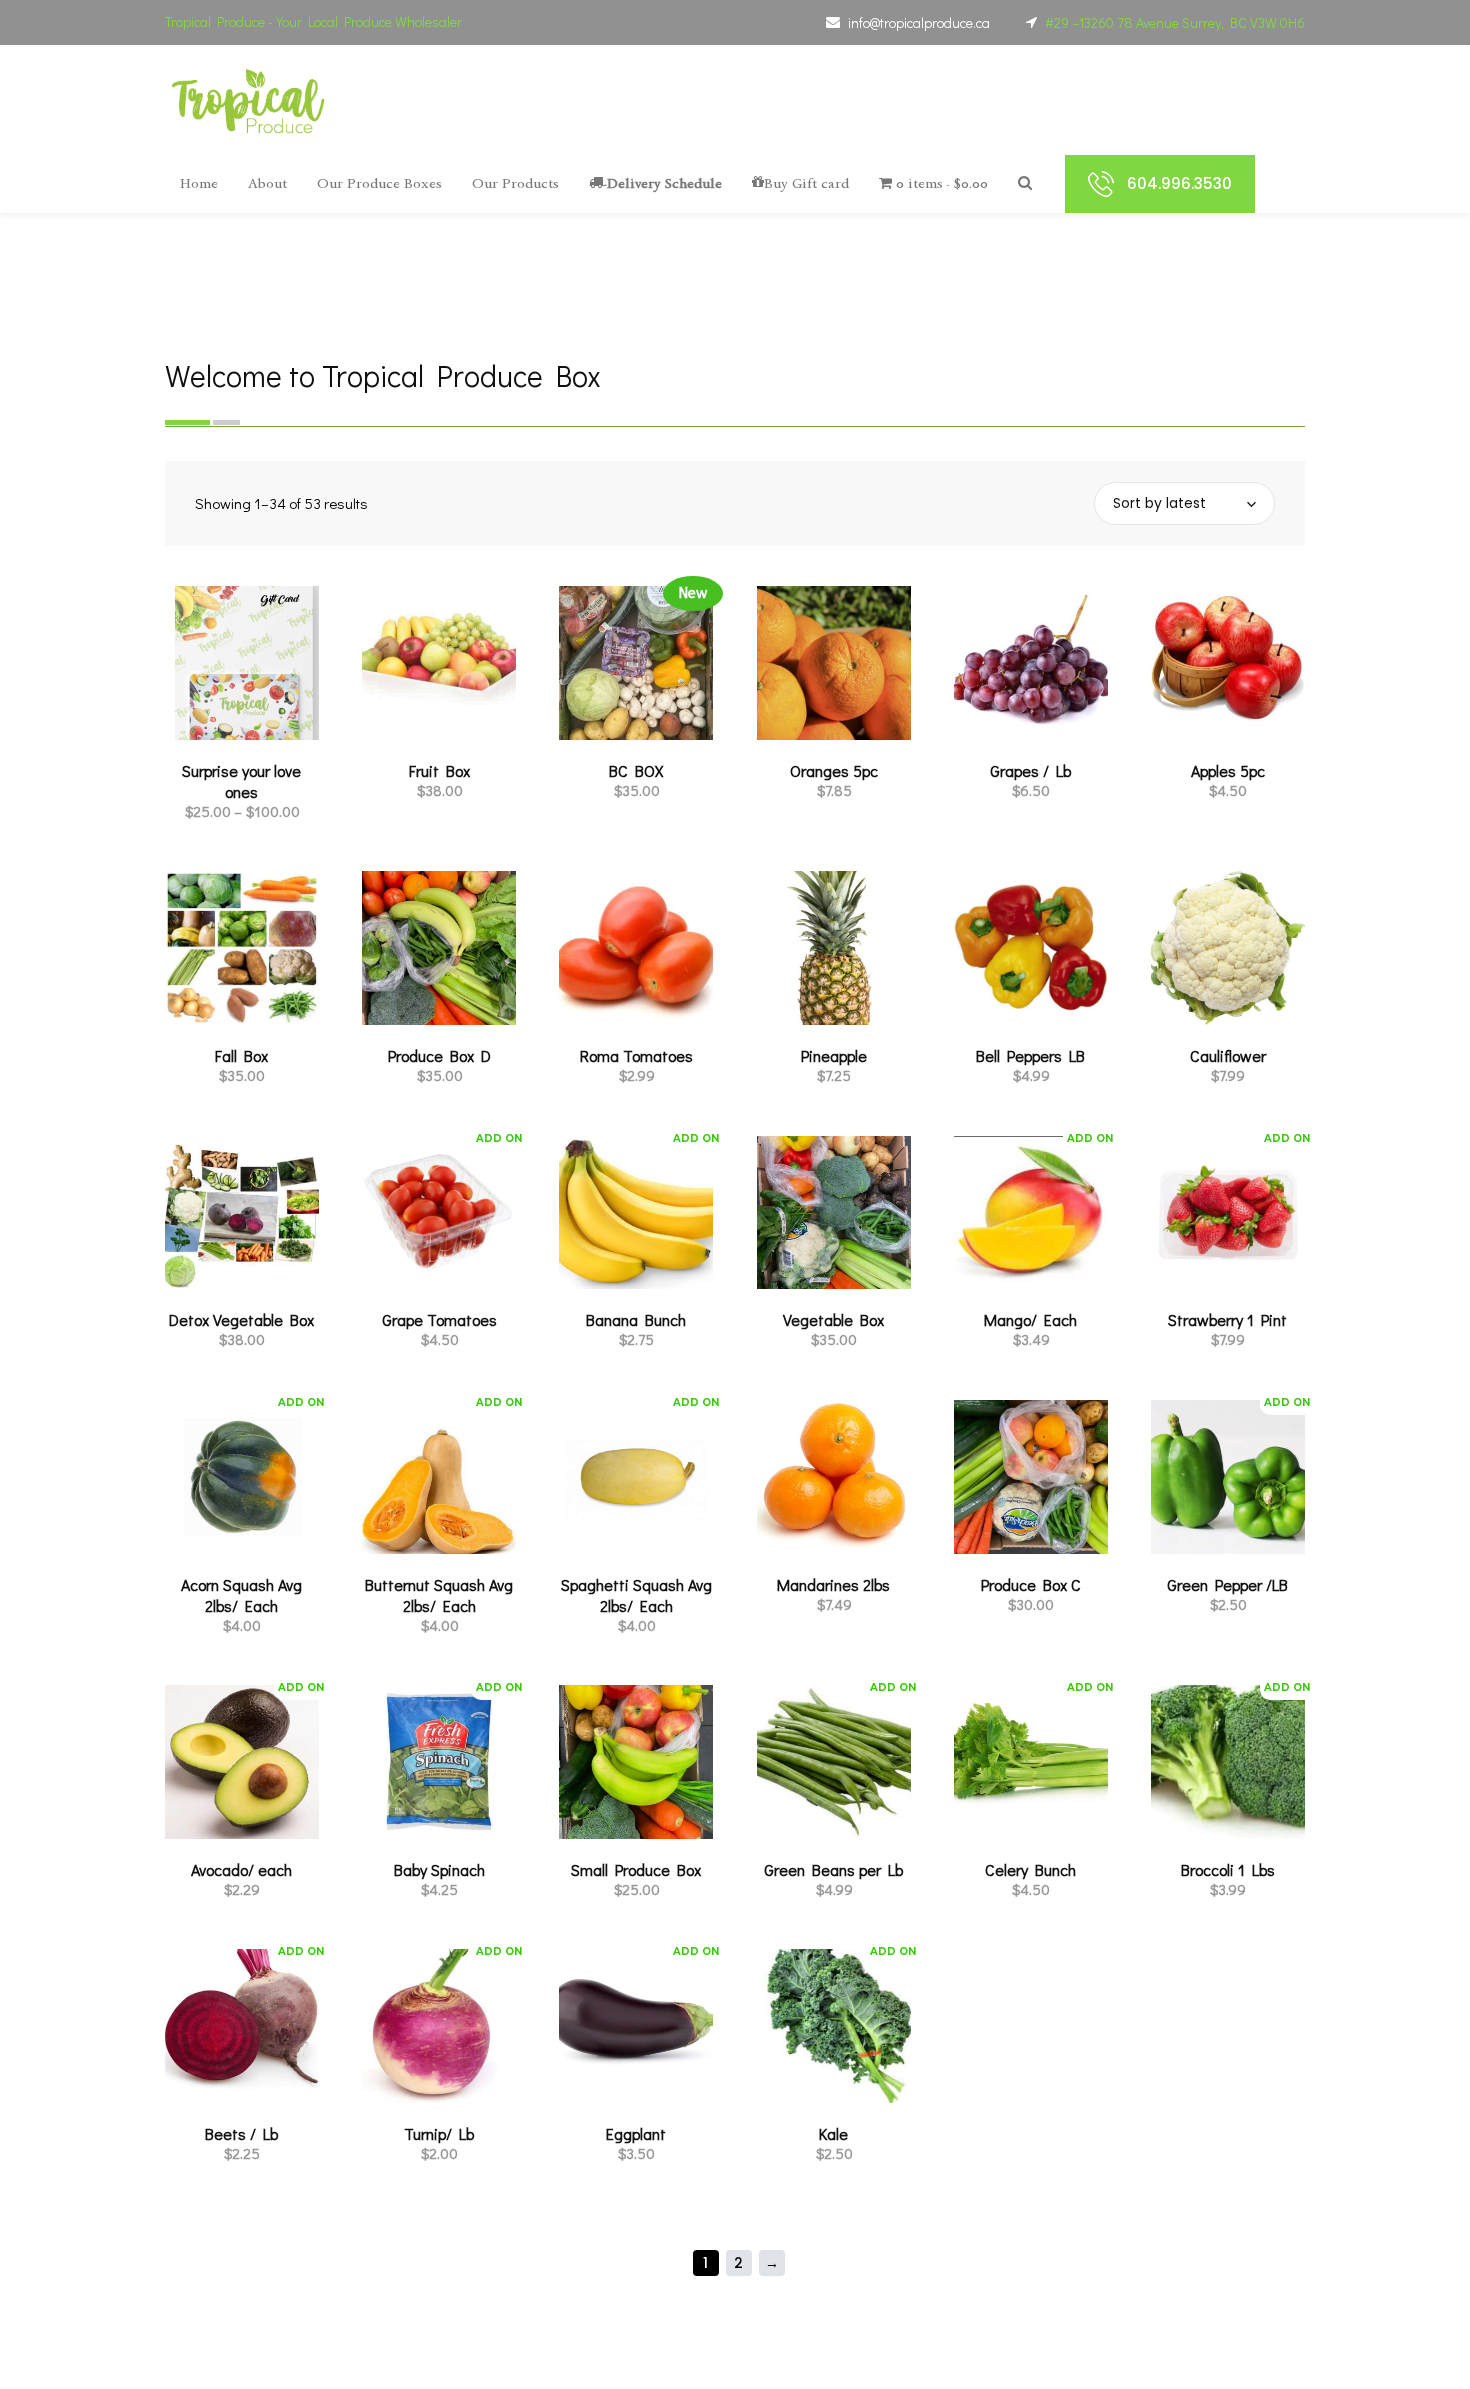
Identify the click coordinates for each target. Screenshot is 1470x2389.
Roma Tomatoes (636, 1055)
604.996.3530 (1179, 183)
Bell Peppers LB (1030, 1055)
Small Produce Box (636, 1869)
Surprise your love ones (241, 781)
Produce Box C (1031, 1584)
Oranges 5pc (834, 770)
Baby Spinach (439, 1869)
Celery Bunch (1030, 1869)
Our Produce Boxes (379, 183)
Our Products (515, 183)
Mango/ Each (1030, 1319)
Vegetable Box (833, 1319)
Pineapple (834, 1055)
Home (199, 183)
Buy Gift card (806, 183)
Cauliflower (1228, 1055)
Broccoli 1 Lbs (1228, 1869)
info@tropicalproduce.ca (919, 22)
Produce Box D (439, 1055)
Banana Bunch (636, 1319)
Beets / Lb (241, 2133)
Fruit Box (439, 770)
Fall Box (241, 1055)
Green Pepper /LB (1227, 1584)
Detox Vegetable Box (241, 1319)
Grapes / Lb (1030, 770)
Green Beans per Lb (833, 1869)
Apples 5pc (1228, 770)
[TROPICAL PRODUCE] (249, 100)
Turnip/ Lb (439, 2133)
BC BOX (636, 770)
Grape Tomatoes (439, 1319)
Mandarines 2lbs (833, 1584)
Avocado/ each (241, 1869)
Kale (833, 2133)
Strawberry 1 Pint (1227, 1319)
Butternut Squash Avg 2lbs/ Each (439, 1595)
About (267, 183)
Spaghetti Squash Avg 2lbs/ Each (636, 1595)
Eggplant (636, 2133)
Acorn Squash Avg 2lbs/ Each (241, 1595)
